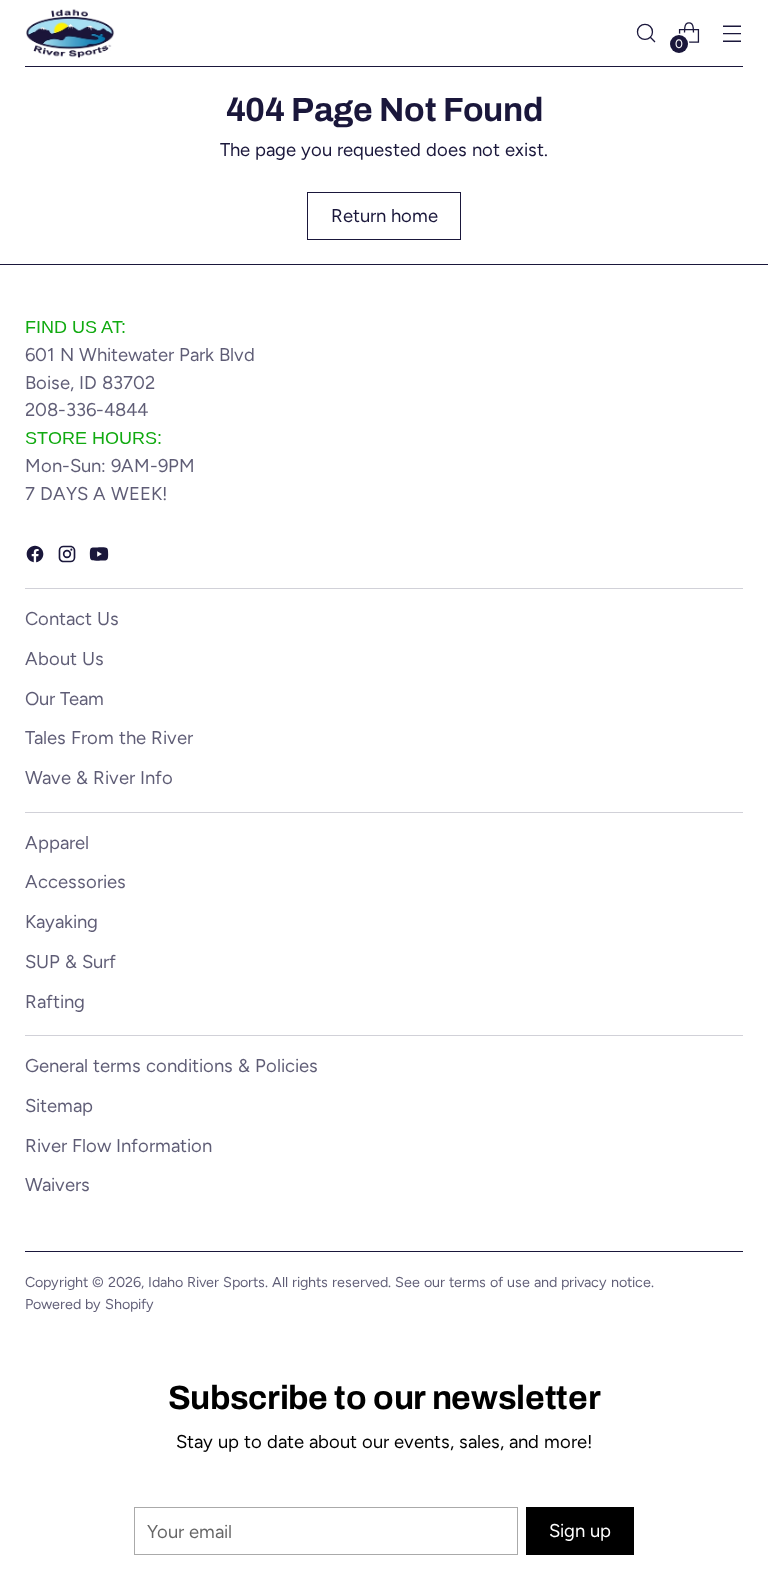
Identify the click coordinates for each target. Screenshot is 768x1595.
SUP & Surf (70, 961)
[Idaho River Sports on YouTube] (101, 558)
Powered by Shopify (89, 1304)
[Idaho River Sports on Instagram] (69, 558)
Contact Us (72, 618)
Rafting (55, 1001)
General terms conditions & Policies (171, 1065)
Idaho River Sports (206, 1282)
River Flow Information (118, 1145)
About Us (64, 658)
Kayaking (61, 921)
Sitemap (59, 1105)
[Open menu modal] (732, 33)
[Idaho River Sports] (70, 33)
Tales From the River (109, 737)
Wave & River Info (99, 777)
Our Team (64, 698)
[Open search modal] (646, 33)
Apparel (57, 842)
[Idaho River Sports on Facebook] (37, 558)
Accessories (75, 881)
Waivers (57, 1184)
